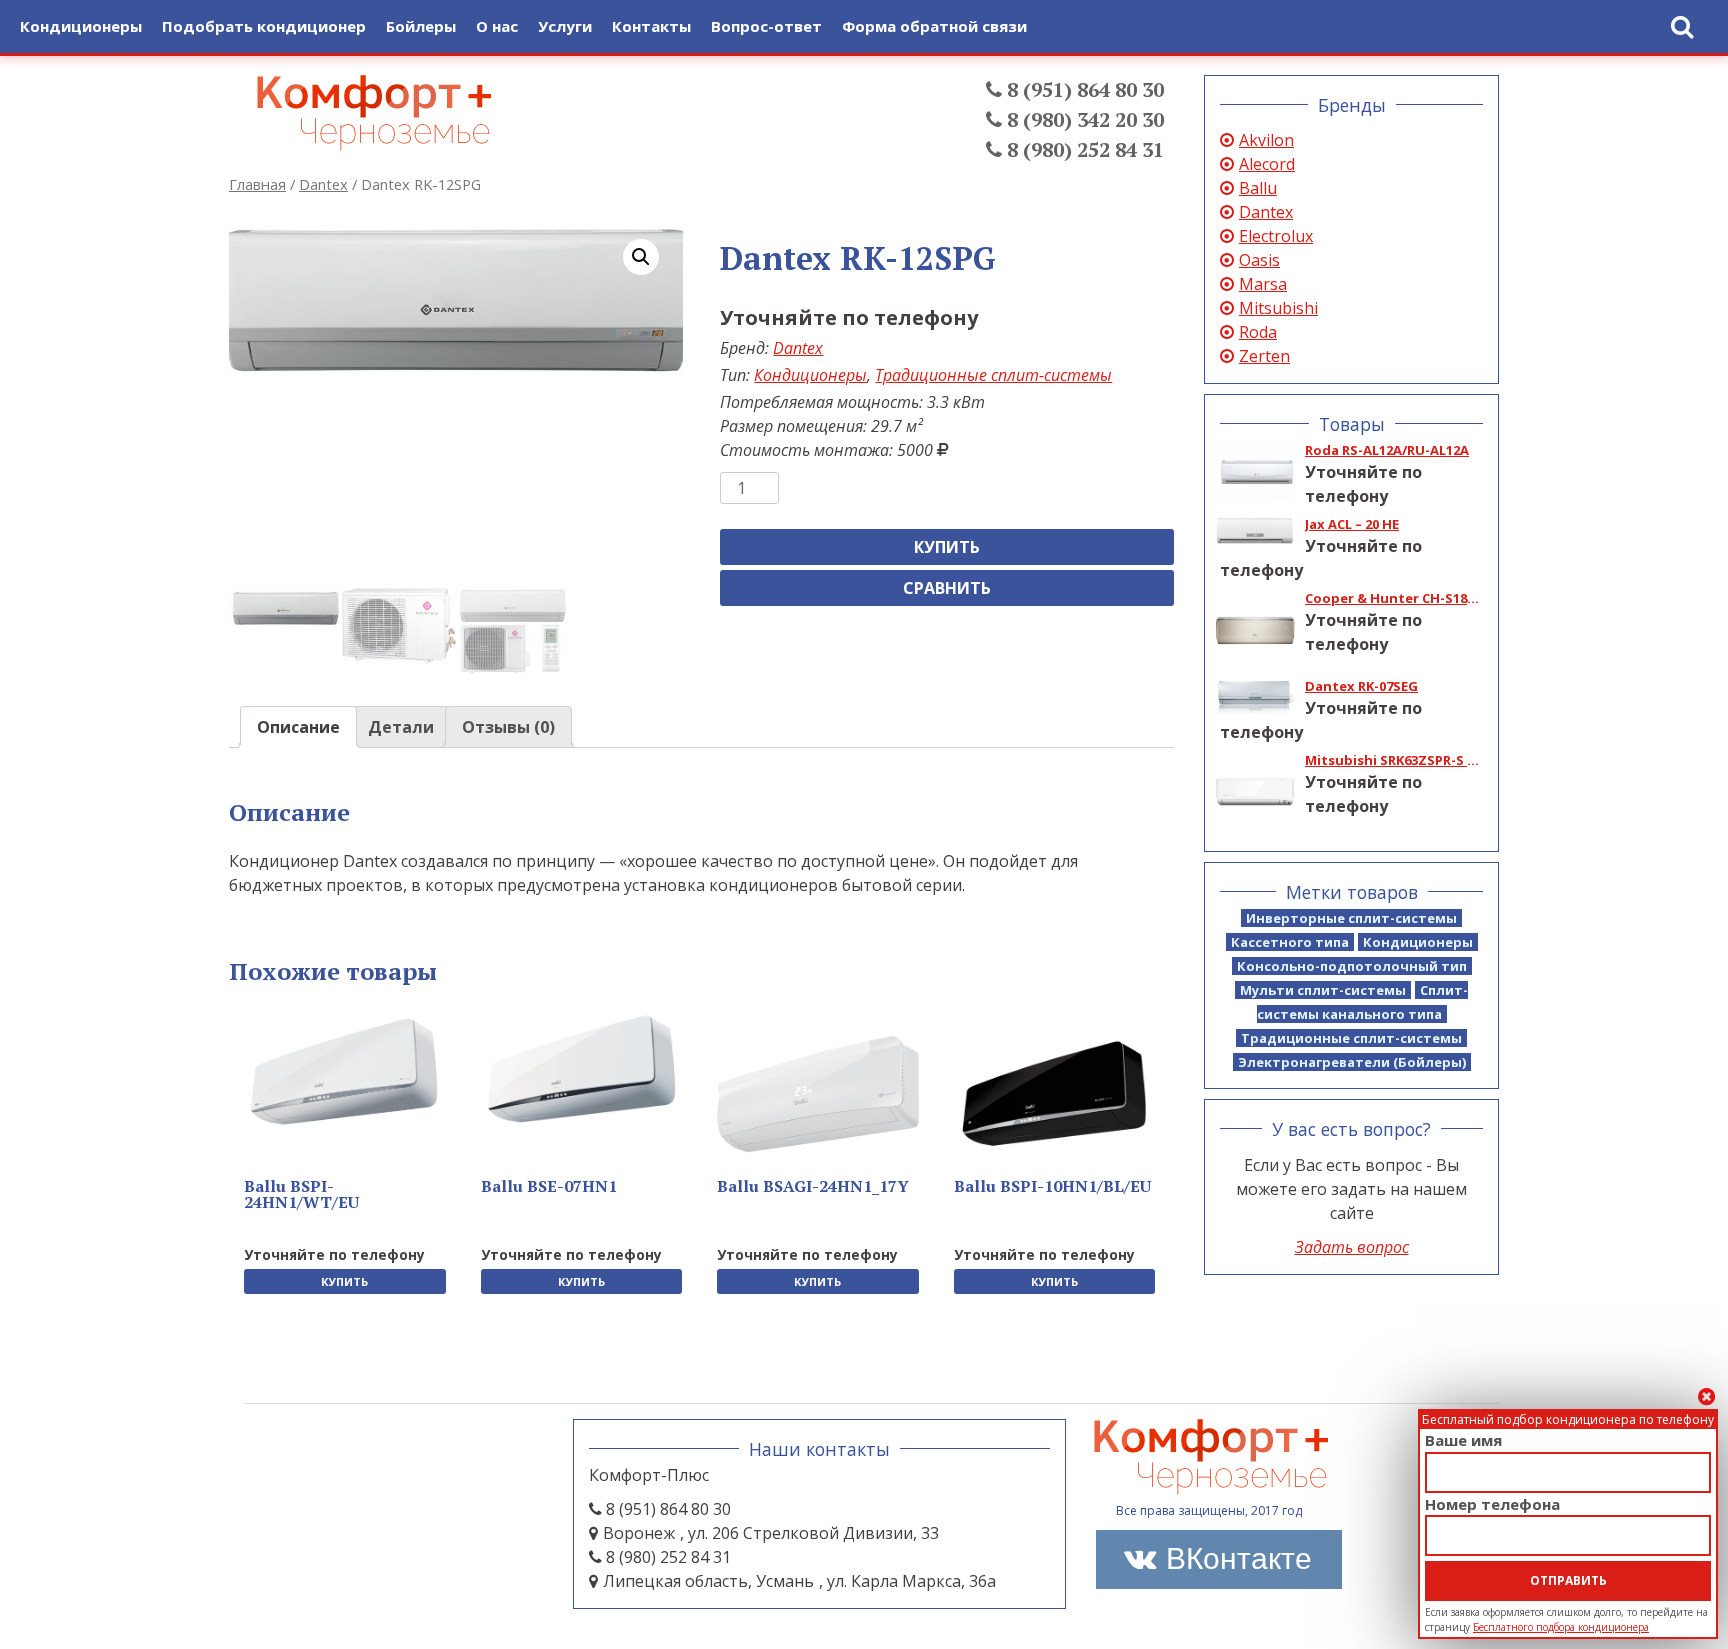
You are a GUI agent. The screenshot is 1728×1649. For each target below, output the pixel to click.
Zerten (1264, 356)
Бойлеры (421, 26)
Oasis (1259, 260)
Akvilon (1266, 140)
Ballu (1258, 188)
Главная (257, 184)
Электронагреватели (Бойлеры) (1352, 1062)
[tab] (298, 727)
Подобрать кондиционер (264, 26)
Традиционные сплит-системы (993, 375)
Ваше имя (1463, 1440)
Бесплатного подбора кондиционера (1561, 1627)
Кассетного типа (1290, 942)
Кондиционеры (810, 375)
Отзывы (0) (508, 727)
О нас (497, 26)
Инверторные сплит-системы (1351, 918)
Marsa (1263, 284)
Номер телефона (1492, 1504)
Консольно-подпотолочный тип (1352, 966)
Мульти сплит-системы (1323, 990)
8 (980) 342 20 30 (1083, 119)
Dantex (323, 184)
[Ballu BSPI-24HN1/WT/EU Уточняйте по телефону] (345, 1072)
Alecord (1267, 164)
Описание (298, 727)
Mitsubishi (1278, 308)
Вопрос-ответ (766, 26)
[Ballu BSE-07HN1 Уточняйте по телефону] (582, 1070)
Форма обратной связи (934, 26)
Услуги (565, 26)
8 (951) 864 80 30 (1083, 89)
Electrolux (1276, 236)
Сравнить (947, 588)
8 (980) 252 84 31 (1083, 149)
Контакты (651, 26)
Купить (947, 547)
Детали (401, 727)
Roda (1258, 332)
